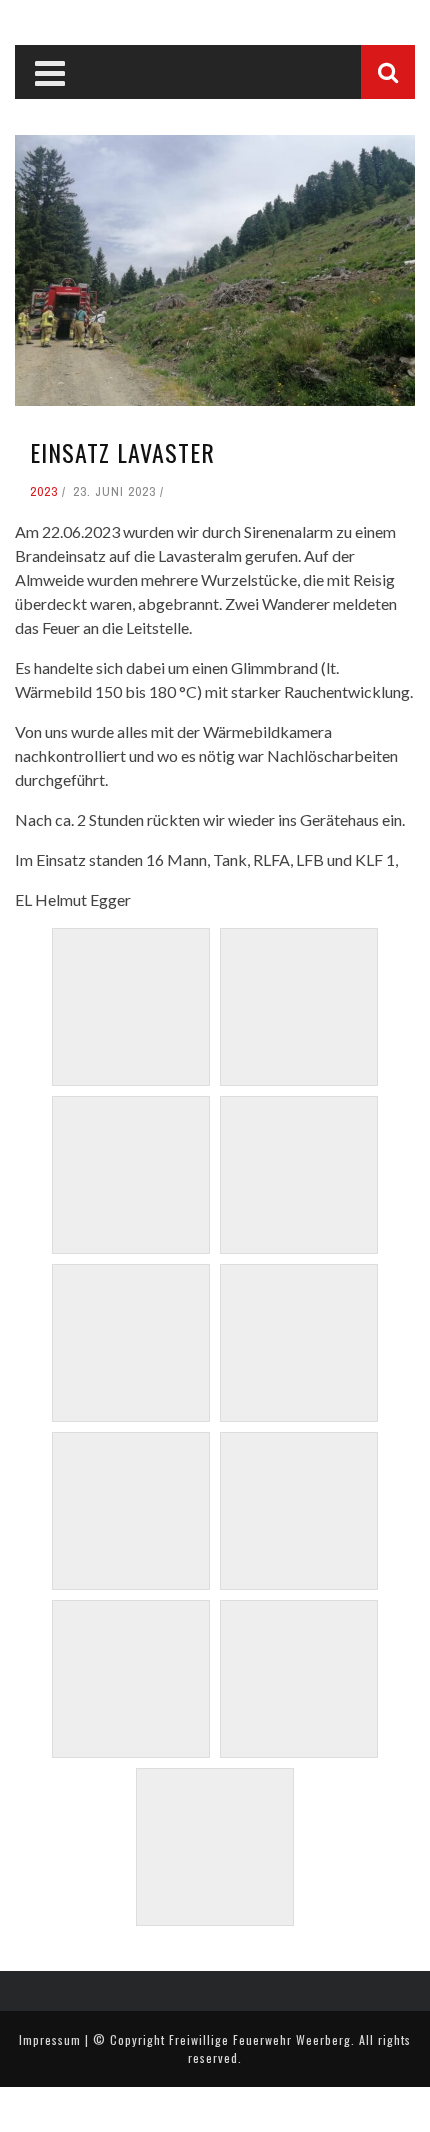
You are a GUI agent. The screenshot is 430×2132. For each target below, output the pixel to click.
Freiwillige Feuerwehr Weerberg (260, 2039)
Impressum (50, 2039)
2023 (44, 491)
